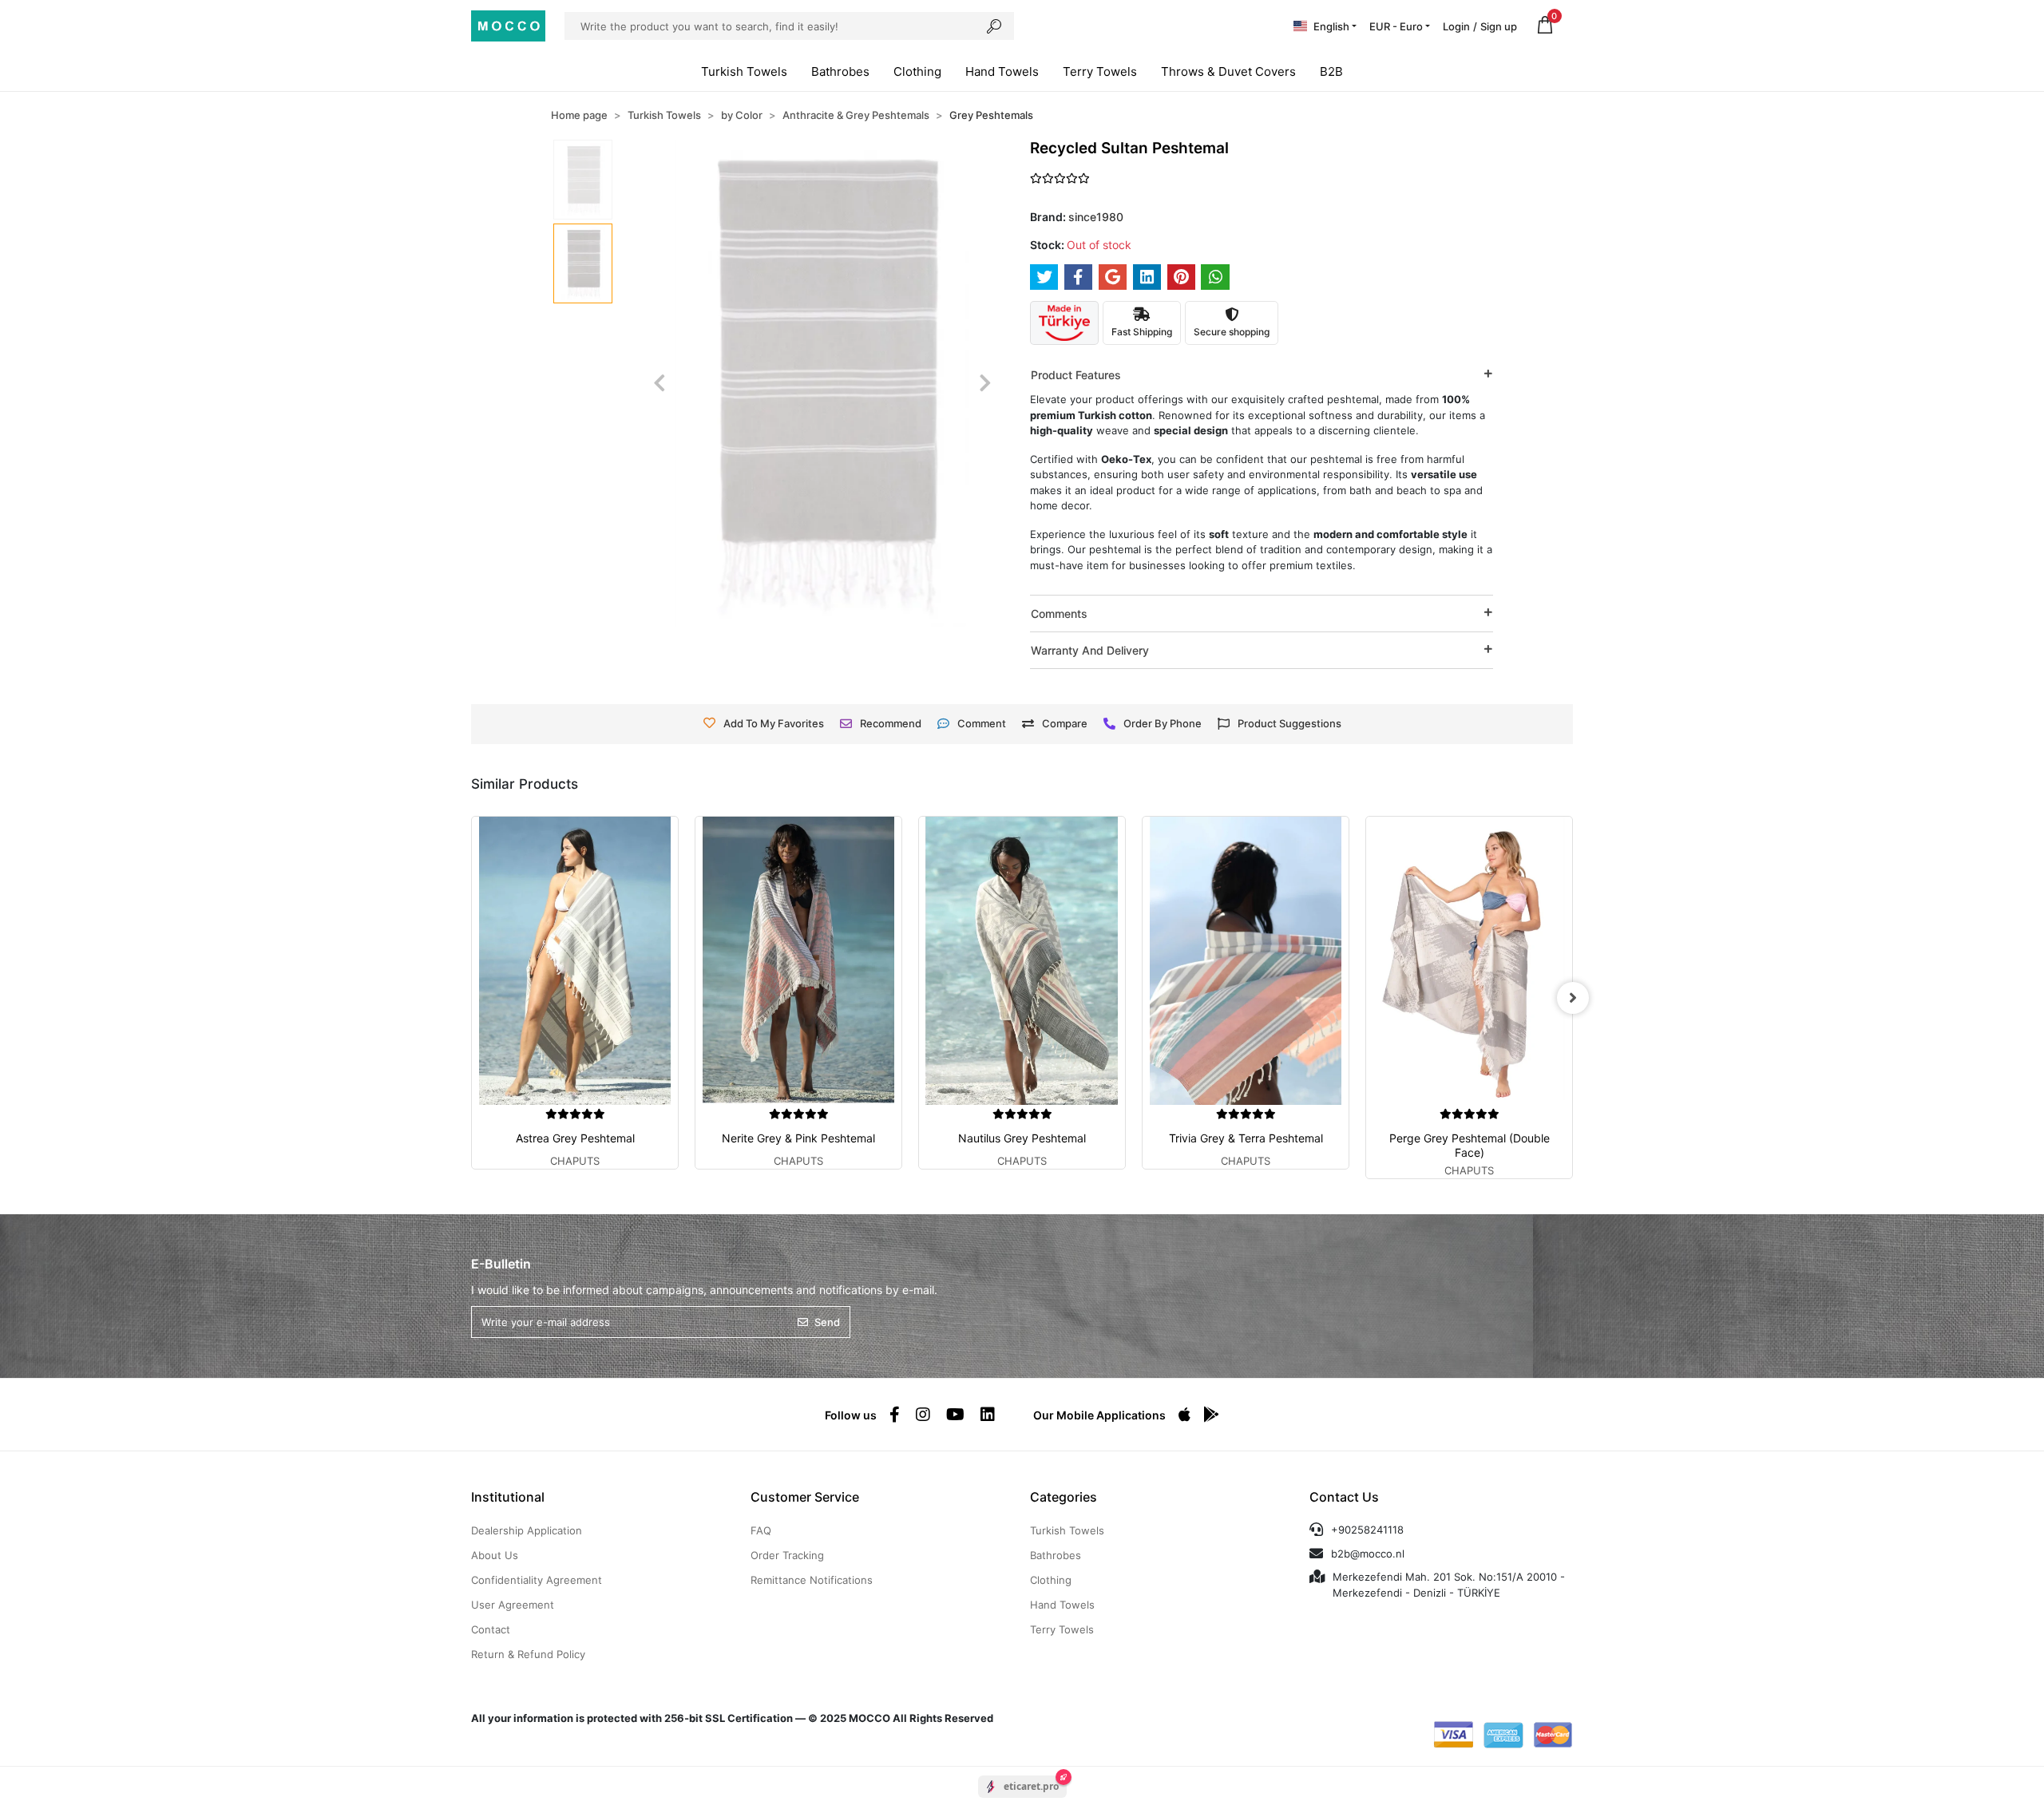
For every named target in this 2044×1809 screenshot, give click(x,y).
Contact (491, 1629)
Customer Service (805, 1497)
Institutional (508, 1497)
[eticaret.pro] (1022, 1800)
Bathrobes (840, 71)
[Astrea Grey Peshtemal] (575, 961)
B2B (1331, 71)
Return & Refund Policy (528, 1654)
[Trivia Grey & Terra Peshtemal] (1246, 961)
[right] (1573, 998)
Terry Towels (1100, 71)
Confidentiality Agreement (537, 1580)
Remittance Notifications (812, 1580)
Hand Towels (1002, 71)
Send (827, 1322)
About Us (495, 1555)
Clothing (917, 71)
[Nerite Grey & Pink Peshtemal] (798, 961)
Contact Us (1344, 1497)
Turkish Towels (744, 71)
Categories (1064, 1497)
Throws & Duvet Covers (1228, 71)
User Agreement (513, 1605)
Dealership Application (527, 1530)
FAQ (761, 1530)
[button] (1545, 26)
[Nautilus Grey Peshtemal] (1022, 961)
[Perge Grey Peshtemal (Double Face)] (1469, 961)
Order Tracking (787, 1555)
